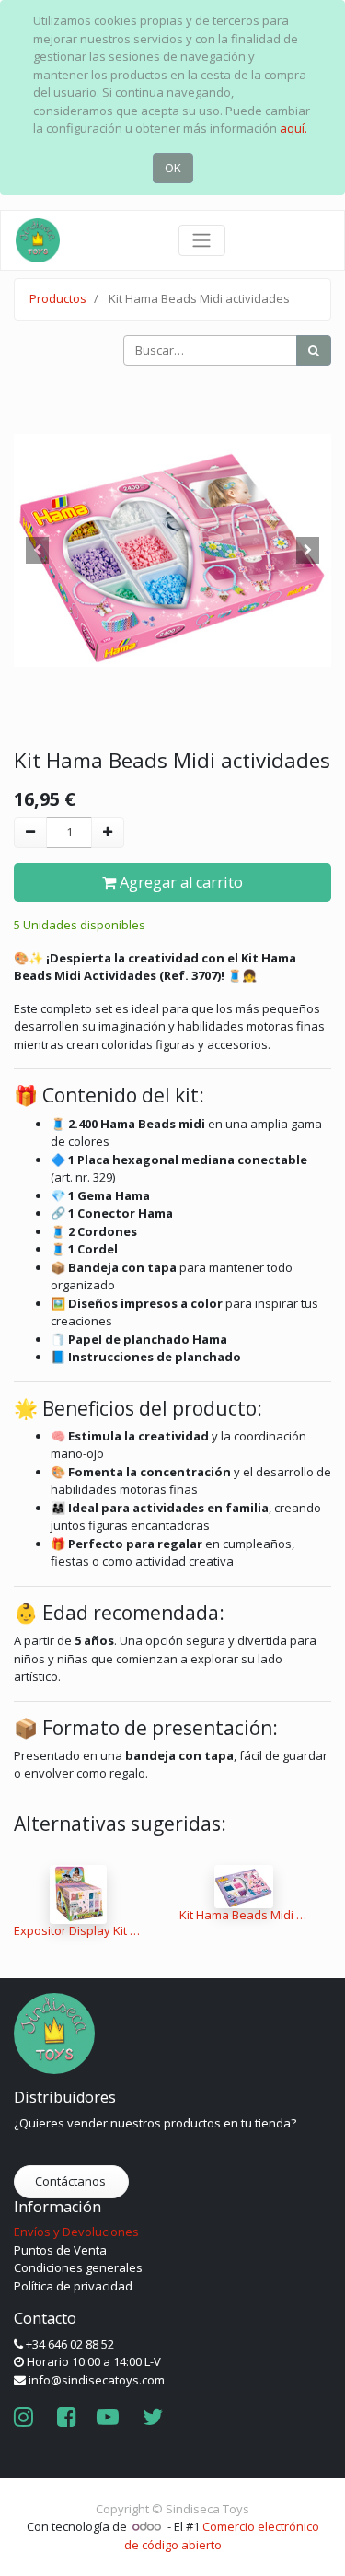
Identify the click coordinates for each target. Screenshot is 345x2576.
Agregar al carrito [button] (179, 882)
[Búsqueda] (314, 351)
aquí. (293, 128)
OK (173, 168)
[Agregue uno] (108, 833)
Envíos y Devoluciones (76, 2232)
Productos (58, 298)
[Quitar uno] (30, 833)
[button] (38, 550)
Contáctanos (72, 2181)
